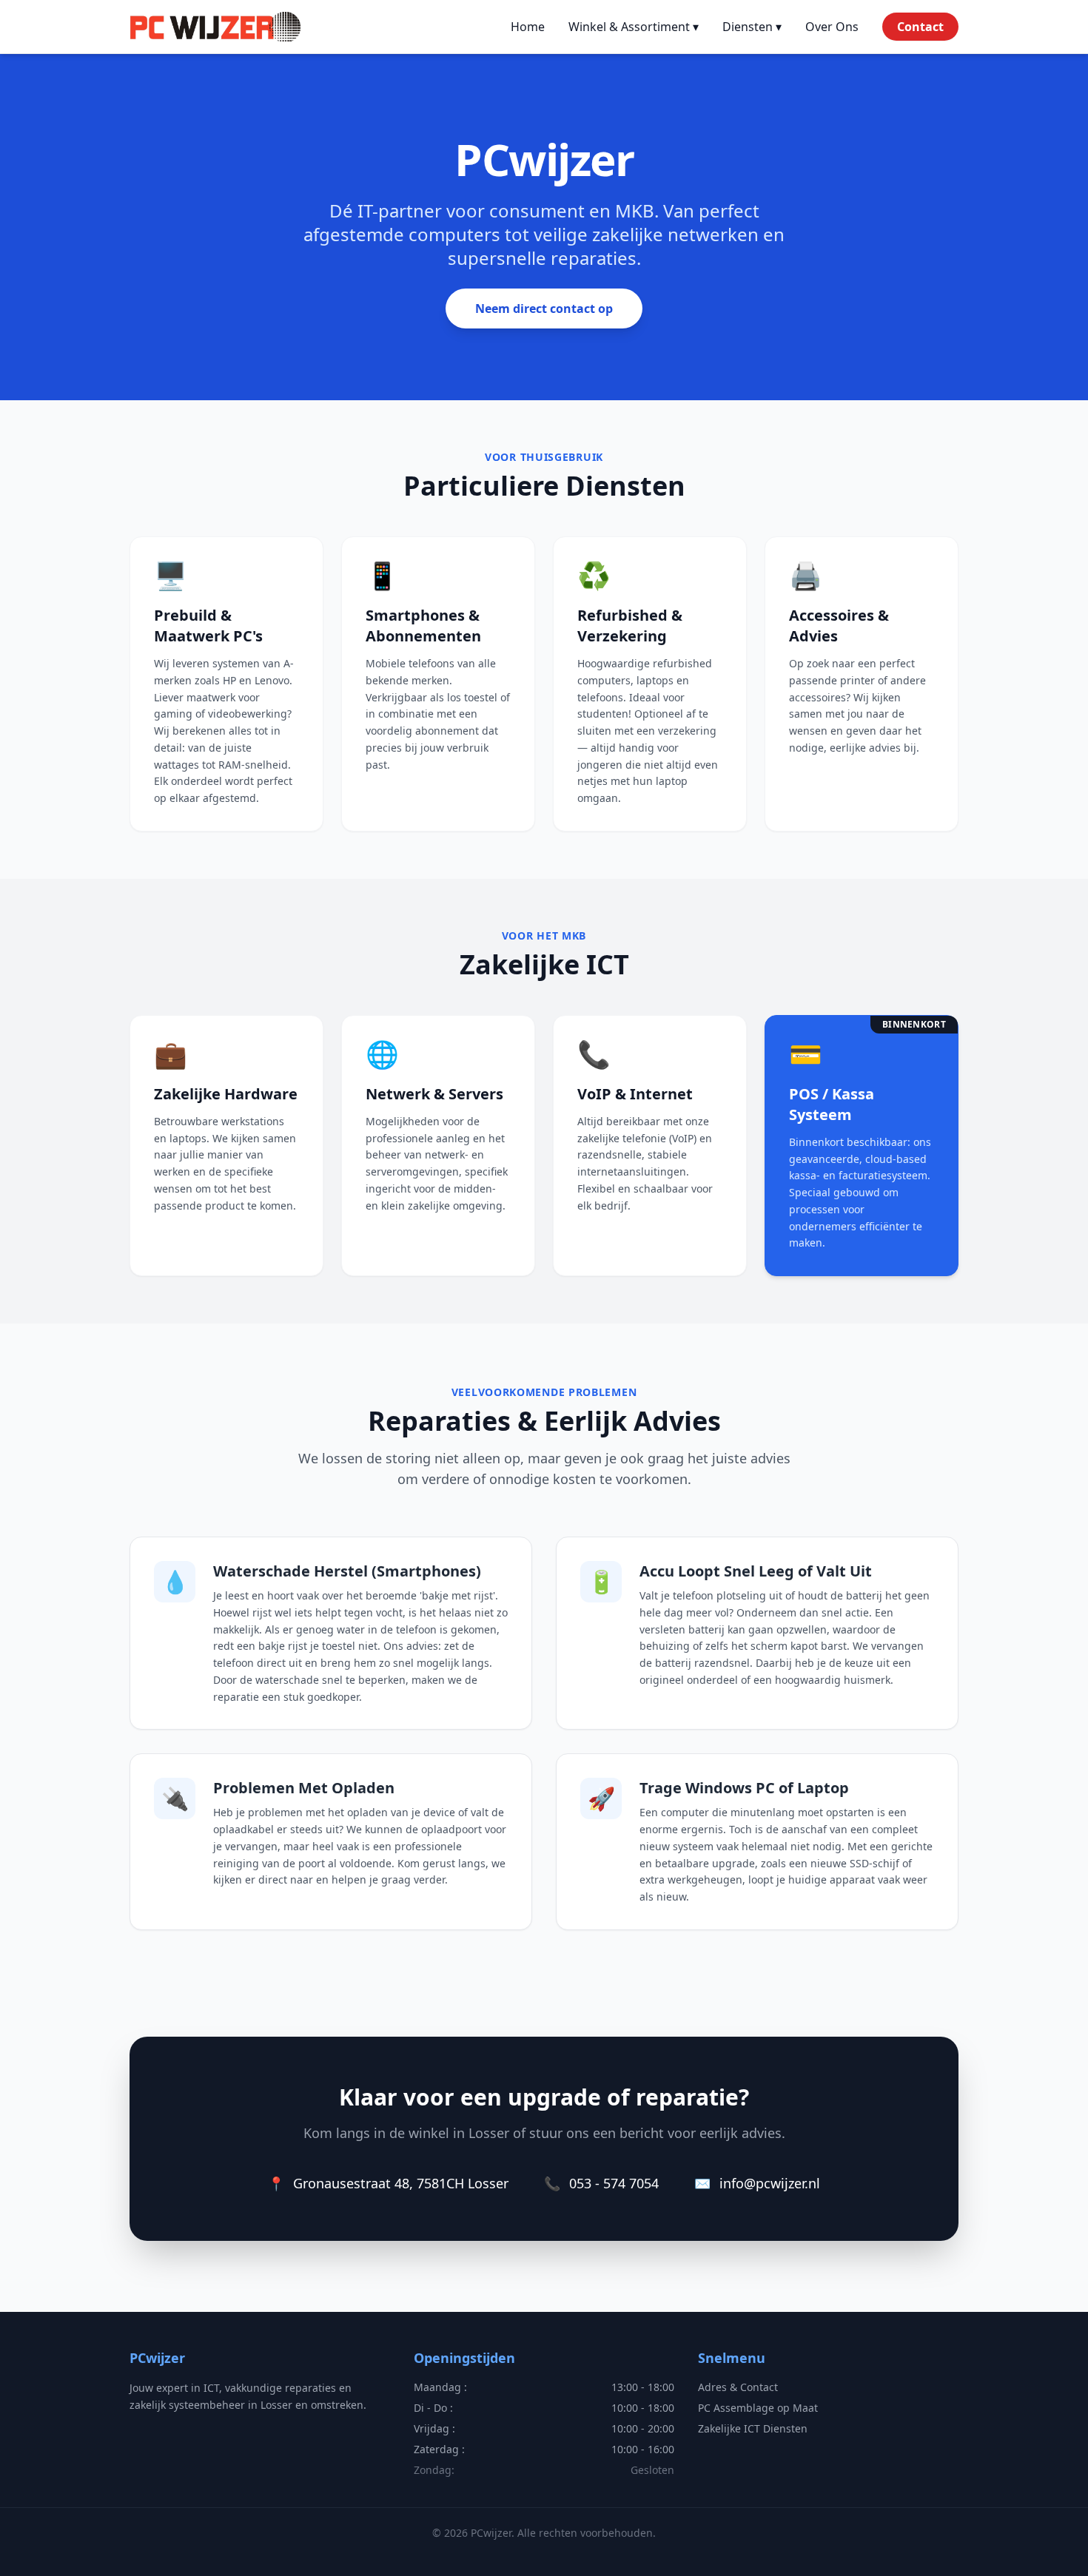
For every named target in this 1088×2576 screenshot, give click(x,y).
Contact (920, 27)
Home (528, 27)
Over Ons (832, 27)
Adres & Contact (738, 2387)
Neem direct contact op (544, 308)
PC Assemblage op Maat (758, 2408)
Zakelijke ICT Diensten (753, 2428)
